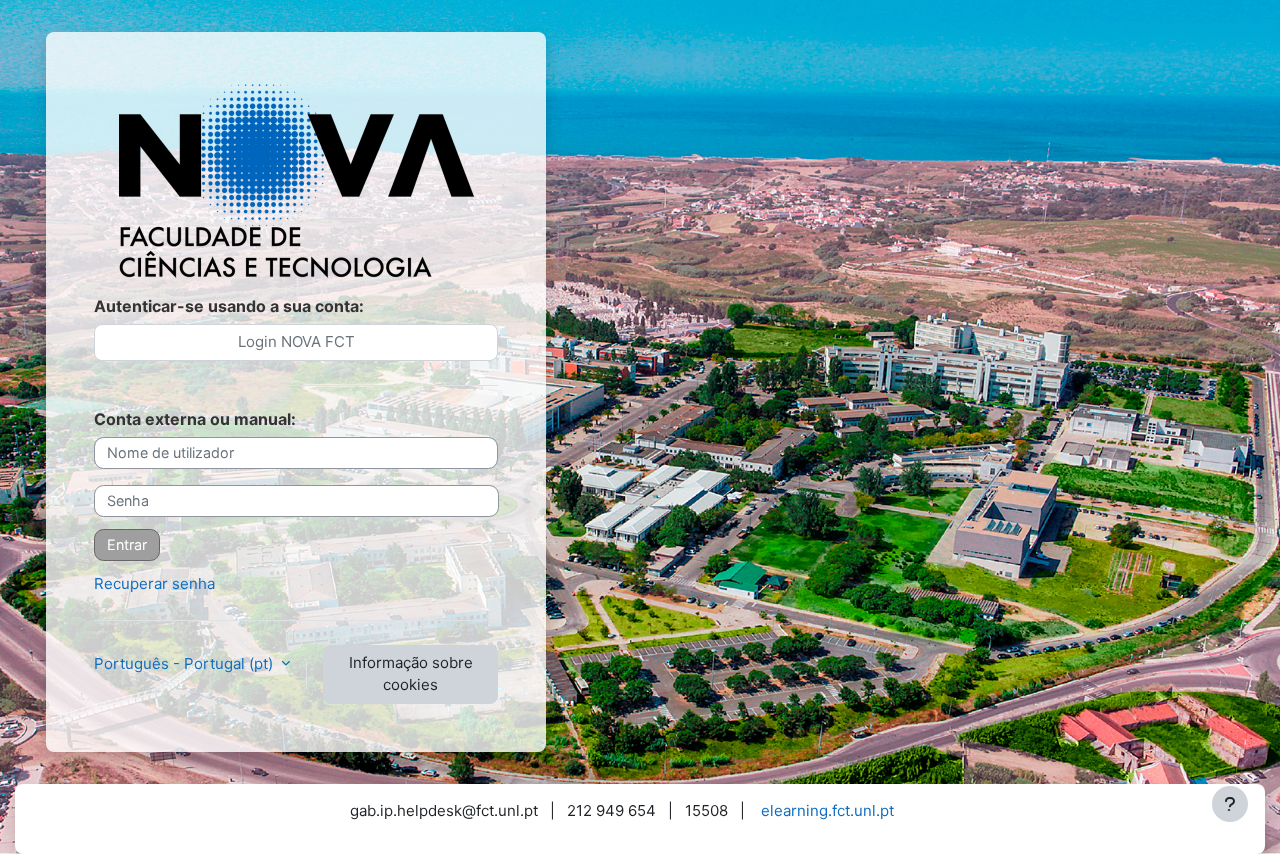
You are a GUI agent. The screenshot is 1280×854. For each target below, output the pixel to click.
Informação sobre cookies (411, 674)
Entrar (127, 544)
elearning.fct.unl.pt (827, 810)
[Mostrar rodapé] (1230, 804)
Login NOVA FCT (296, 341)
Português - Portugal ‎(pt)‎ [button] (185, 663)
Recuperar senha (154, 583)
